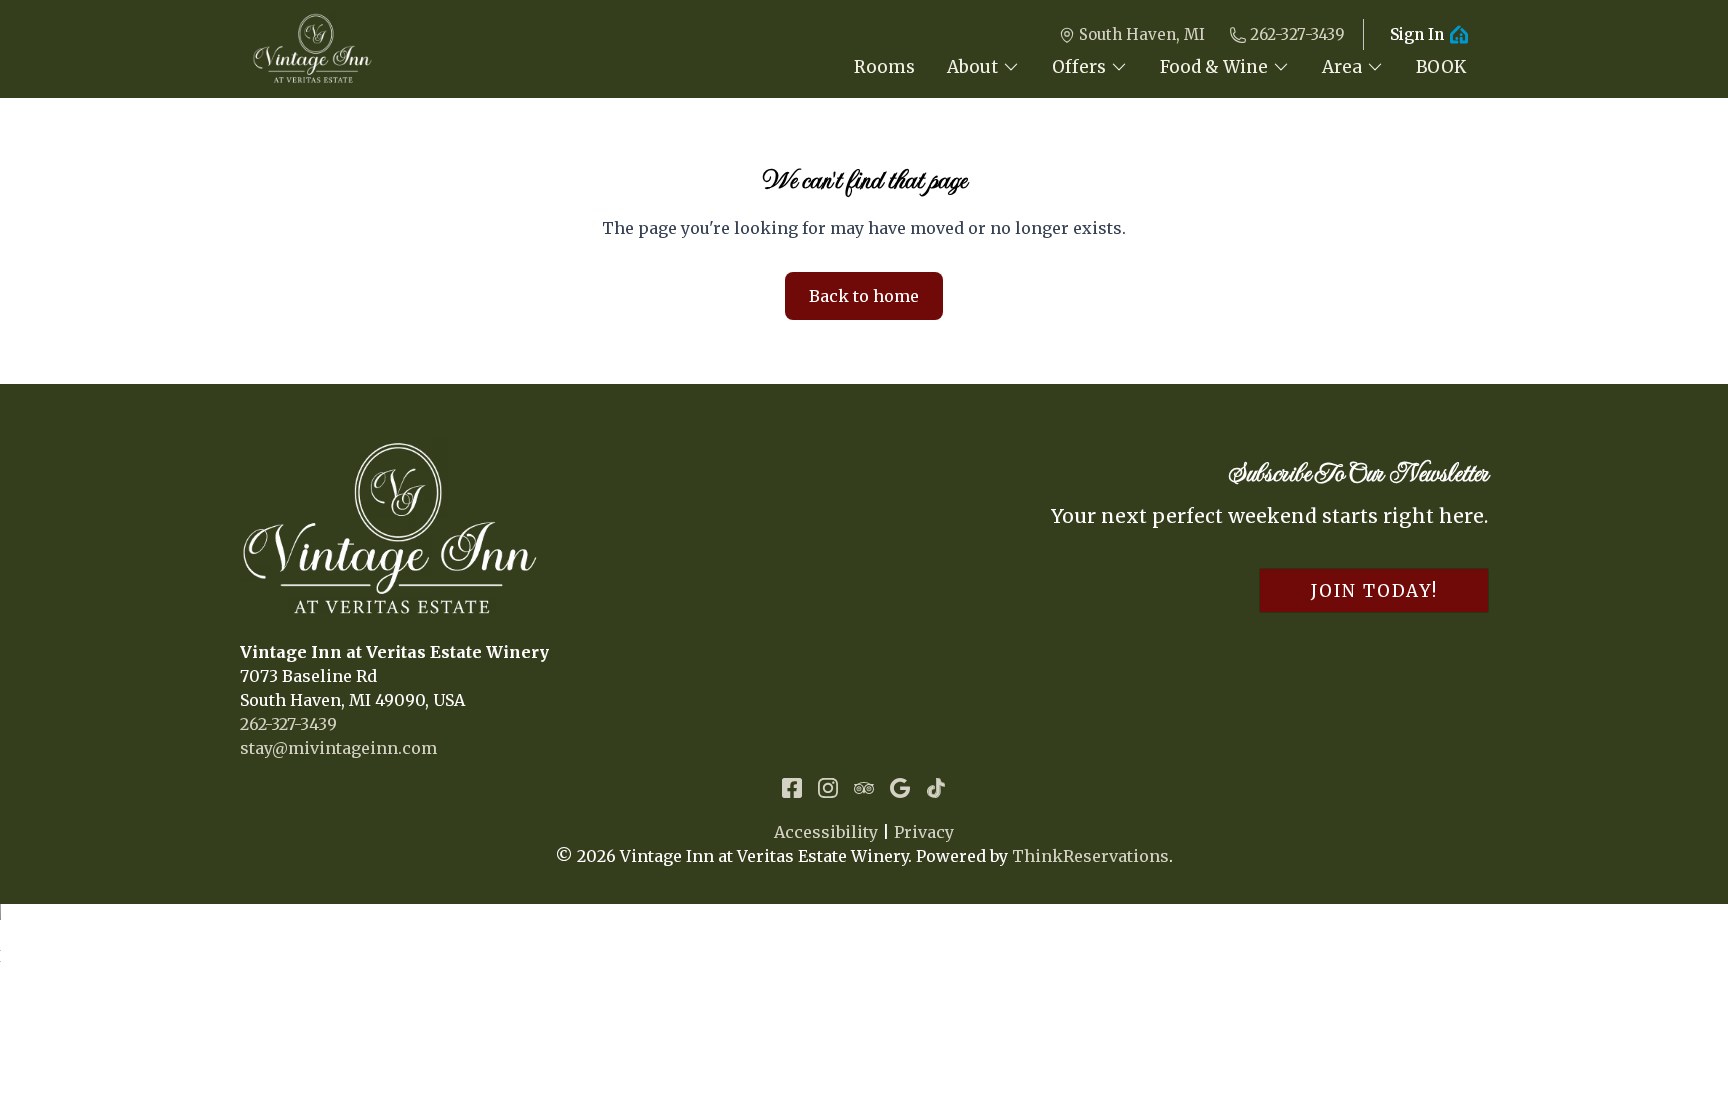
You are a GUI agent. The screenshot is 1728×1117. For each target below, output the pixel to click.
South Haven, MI (1142, 34)
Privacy (924, 832)
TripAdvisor (864, 788)
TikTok (936, 788)
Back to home (864, 296)
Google (900, 788)
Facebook (792, 788)
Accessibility (826, 832)
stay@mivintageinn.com (338, 748)
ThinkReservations (1090, 856)
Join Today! (1374, 591)
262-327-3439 (1297, 34)
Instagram (828, 788)
